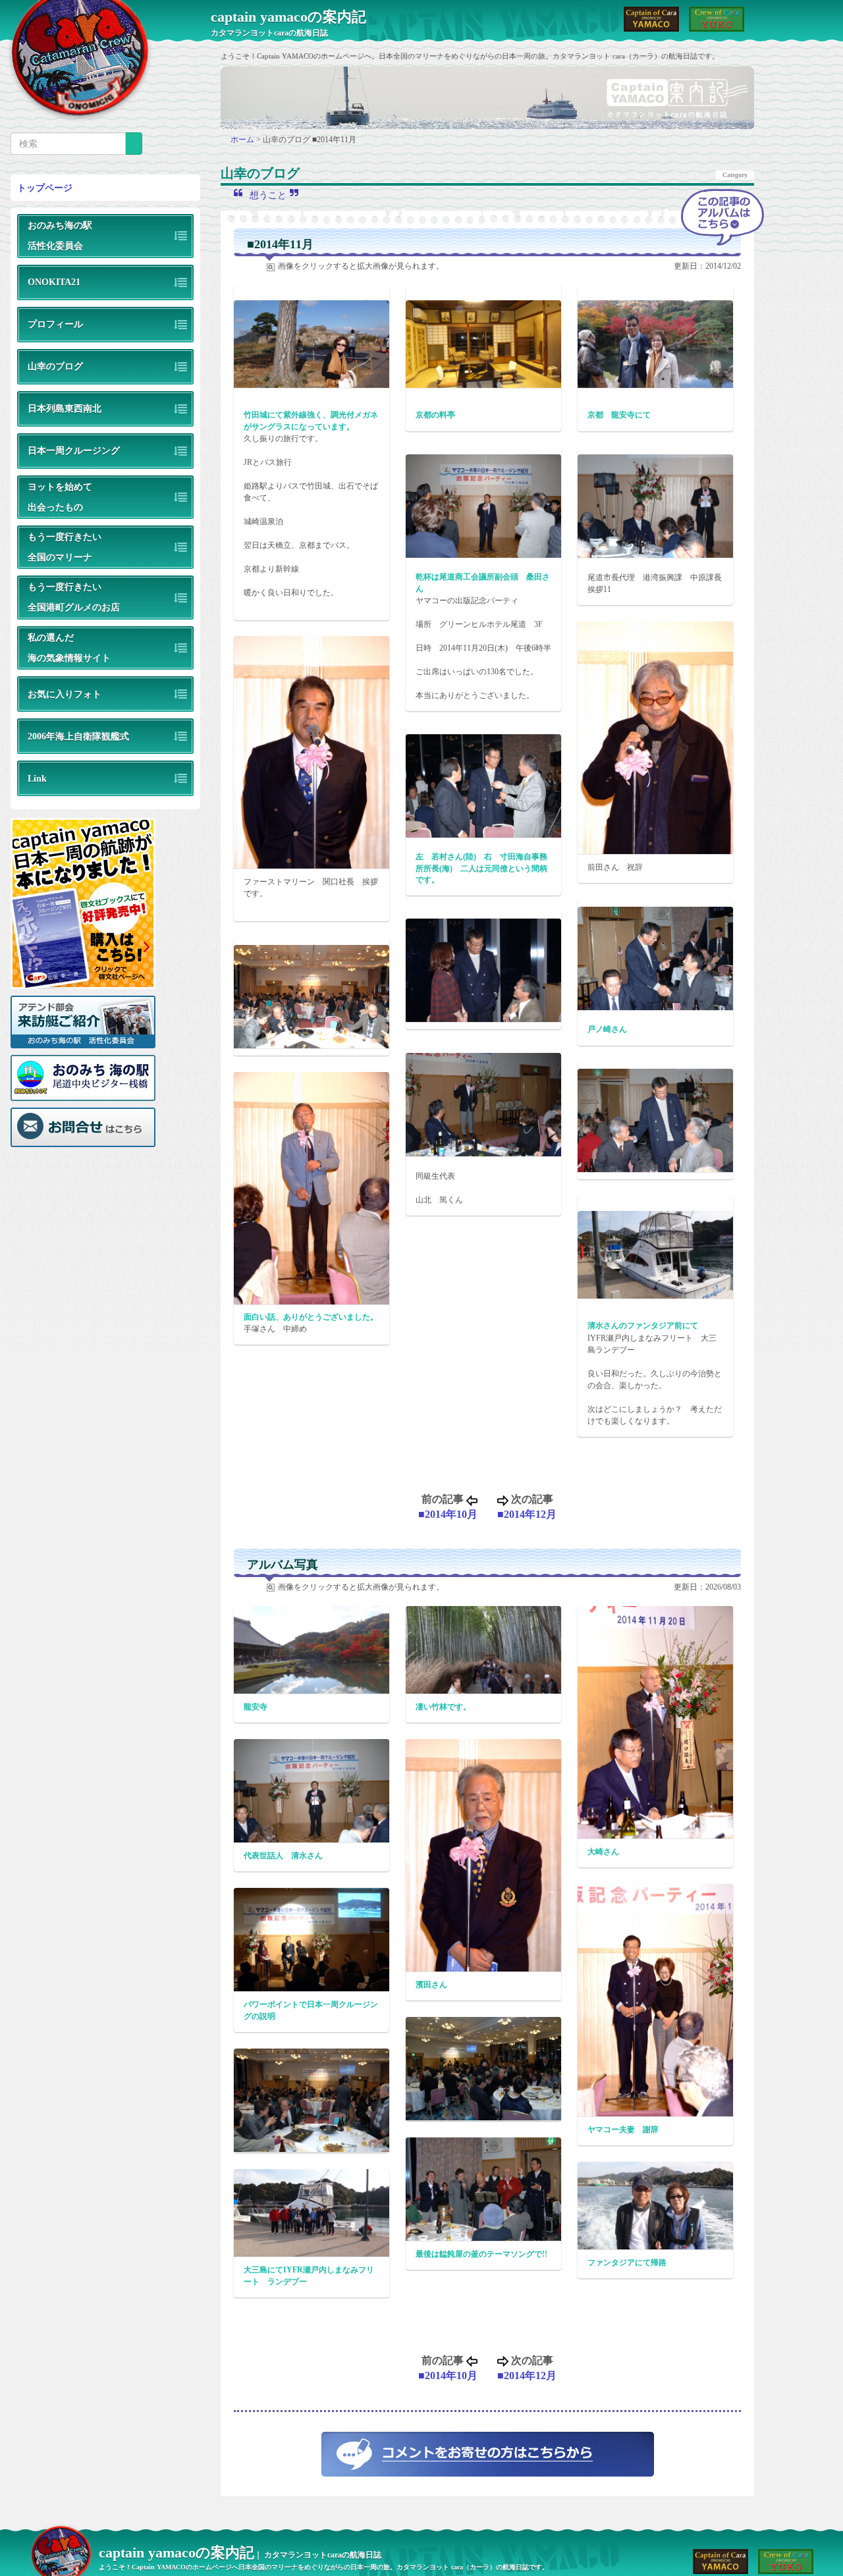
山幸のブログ (55, 366)
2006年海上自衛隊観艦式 (78, 736)
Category (735, 175)
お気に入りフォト (65, 694)
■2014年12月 (527, 1514)
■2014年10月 (448, 1514)
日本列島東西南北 (65, 408)
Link (37, 778)
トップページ (45, 188)
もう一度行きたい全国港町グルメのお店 (74, 597)
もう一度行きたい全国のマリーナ (65, 547)
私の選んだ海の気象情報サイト (69, 648)
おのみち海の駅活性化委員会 (60, 235)
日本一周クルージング (74, 450)
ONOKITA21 (54, 282)
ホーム (243, 140)
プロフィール (55, 324)
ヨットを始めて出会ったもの (60, 497)
